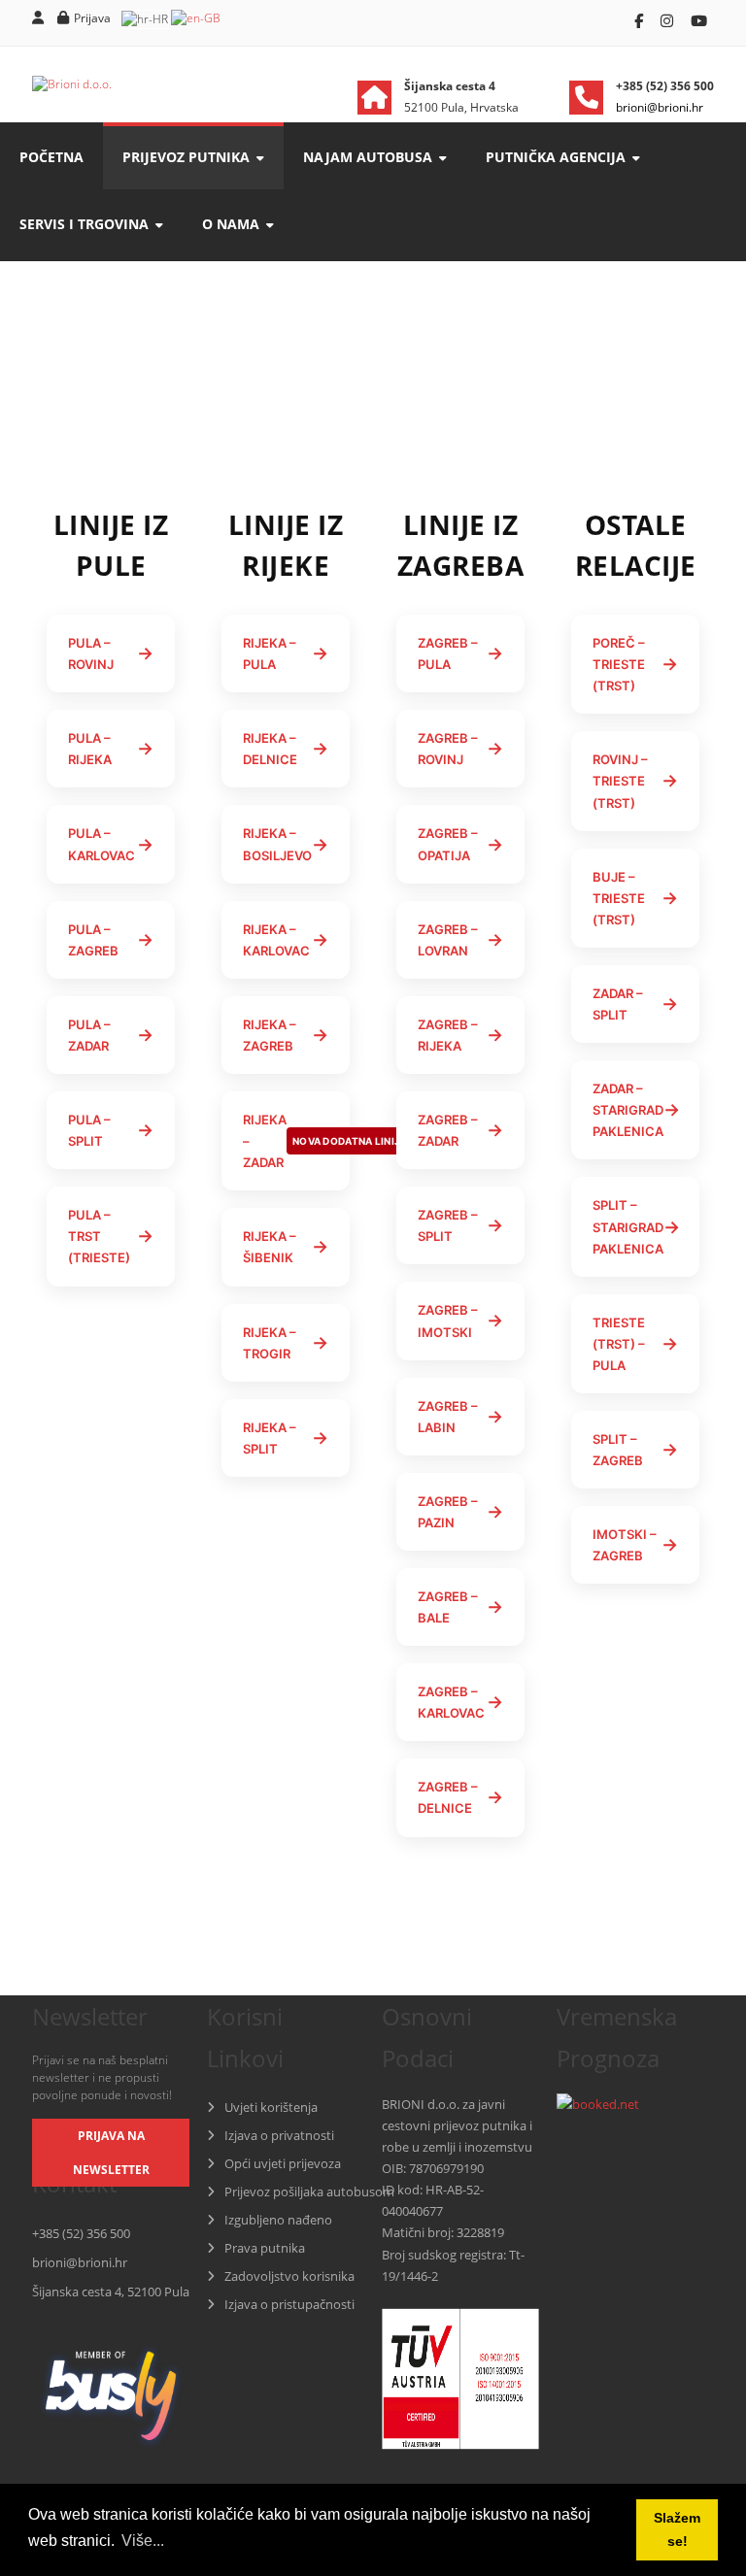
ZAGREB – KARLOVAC (460, 1702)
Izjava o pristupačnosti (289, 2304)
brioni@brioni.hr (80, 2262)
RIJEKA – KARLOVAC (286, 940)
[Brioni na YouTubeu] (699, 20)
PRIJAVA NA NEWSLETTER (111, 2153)
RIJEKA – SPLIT (286, 1438)
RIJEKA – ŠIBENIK (286, 1247)
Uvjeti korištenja (271, 2107)
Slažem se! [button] (677, 2529)
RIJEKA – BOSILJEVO (286, 844)
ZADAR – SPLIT (635, 1004)
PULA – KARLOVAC (111, 844)
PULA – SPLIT (111, 1130)
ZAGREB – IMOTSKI (460, 1321)
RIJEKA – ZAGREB (286, 1035)
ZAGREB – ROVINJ (460, 749)
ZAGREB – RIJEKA (460, 1035)
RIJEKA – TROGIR (286, 1343)
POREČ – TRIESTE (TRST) (635, 664)
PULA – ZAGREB (111, 940)
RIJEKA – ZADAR (296, 1141)
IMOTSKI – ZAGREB (635, 1545)
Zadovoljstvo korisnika (289, 2276)
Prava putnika (265, 2248)
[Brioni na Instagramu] (669, 20)
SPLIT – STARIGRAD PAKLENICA (636, 1226)
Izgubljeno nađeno (278, 2220)
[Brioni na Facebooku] (641, 20)
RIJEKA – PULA (286, 653)
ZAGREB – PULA (460, 653)
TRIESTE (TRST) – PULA (635, 1344)
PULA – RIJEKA (111, 749)
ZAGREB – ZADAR (460, 1130)
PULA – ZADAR (111, 1035)
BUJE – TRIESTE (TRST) (635, 898)
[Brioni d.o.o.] (72, 84)
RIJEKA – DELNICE (286, 749)
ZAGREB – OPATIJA (460, 844)
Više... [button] (143, 2541)
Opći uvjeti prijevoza (283, 2163)
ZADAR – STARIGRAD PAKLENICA (636, 1110)
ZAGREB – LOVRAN (460, 940)
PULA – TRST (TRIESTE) (111, 1236)
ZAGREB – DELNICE (460, 1797)
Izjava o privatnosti (279, 2135)
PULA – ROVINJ (111, 653)
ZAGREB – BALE (460, 1607)
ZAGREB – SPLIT (460, 1225)
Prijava (92, 18)
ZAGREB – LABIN (460, 1417)
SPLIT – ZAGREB (635, 1450)
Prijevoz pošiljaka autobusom (309, 2191)
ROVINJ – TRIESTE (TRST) (635, 781)
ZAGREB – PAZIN (460, 1512)
